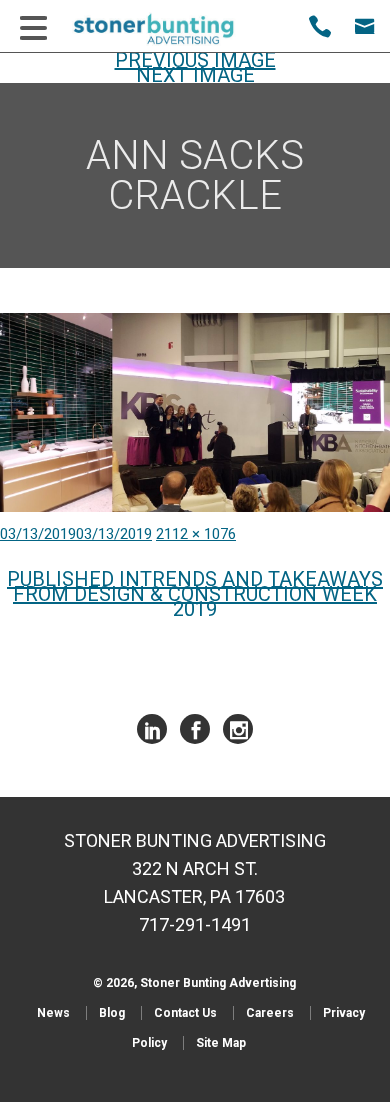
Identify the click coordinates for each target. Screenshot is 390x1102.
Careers (270, 1013)
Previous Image (195, 60)
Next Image (195, 75)
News (53, 1013)
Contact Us (185, 1013)
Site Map (221, 1043)
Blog (112, 1013)
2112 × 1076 (196, 534)
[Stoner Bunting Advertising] (167, 29)
